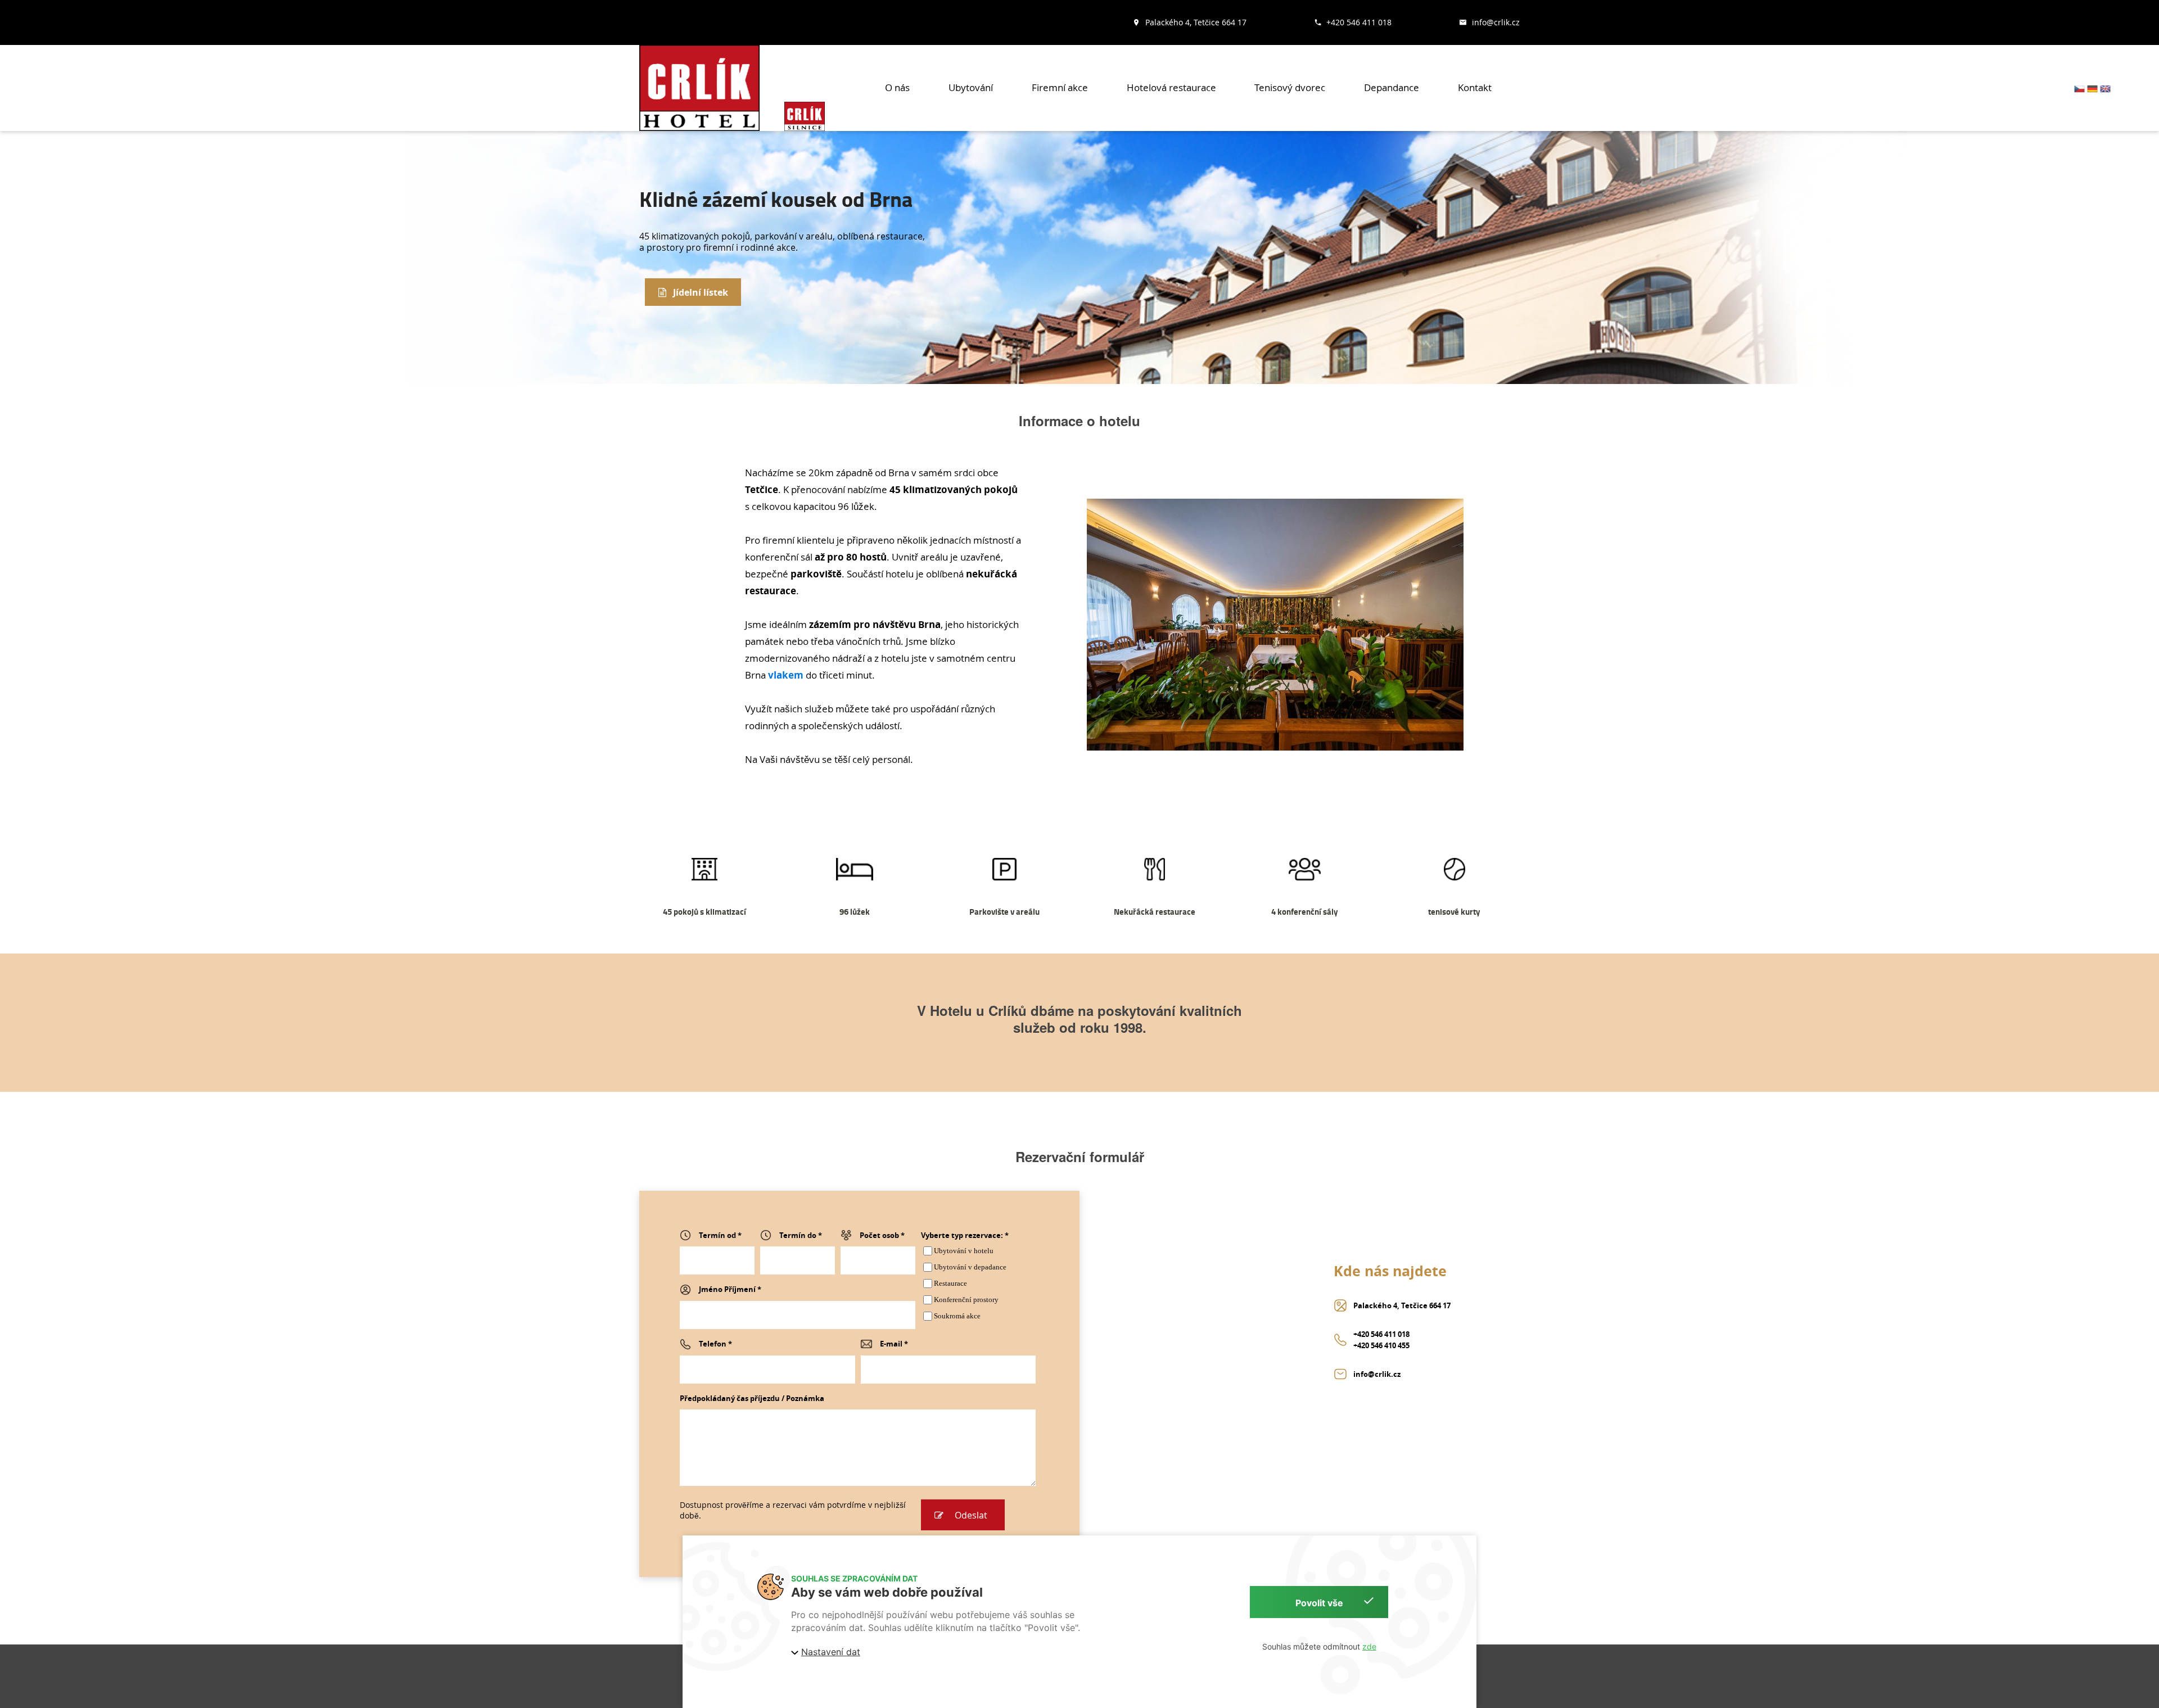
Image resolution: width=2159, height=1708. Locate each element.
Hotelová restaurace (1171, 87)
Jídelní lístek (701, 292)
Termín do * (801, 1235)
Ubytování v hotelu (964, 1251)
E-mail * (894, 1344)
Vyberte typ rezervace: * (965, 1235)
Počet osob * (882, 1235)
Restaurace (950, 1283)
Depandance (1392, 87)
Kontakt (1475, 87)
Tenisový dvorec (1290, 87)
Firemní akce (1060, 87)
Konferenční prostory (966, 1300)
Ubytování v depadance (970, 1267)
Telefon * (715, 1344)
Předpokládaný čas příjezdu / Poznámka (752, 1398)
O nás (897, 87)
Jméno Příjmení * (730, 1289)
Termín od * (720, 1235)
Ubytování (971, 87)
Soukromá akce (957, 1316)
